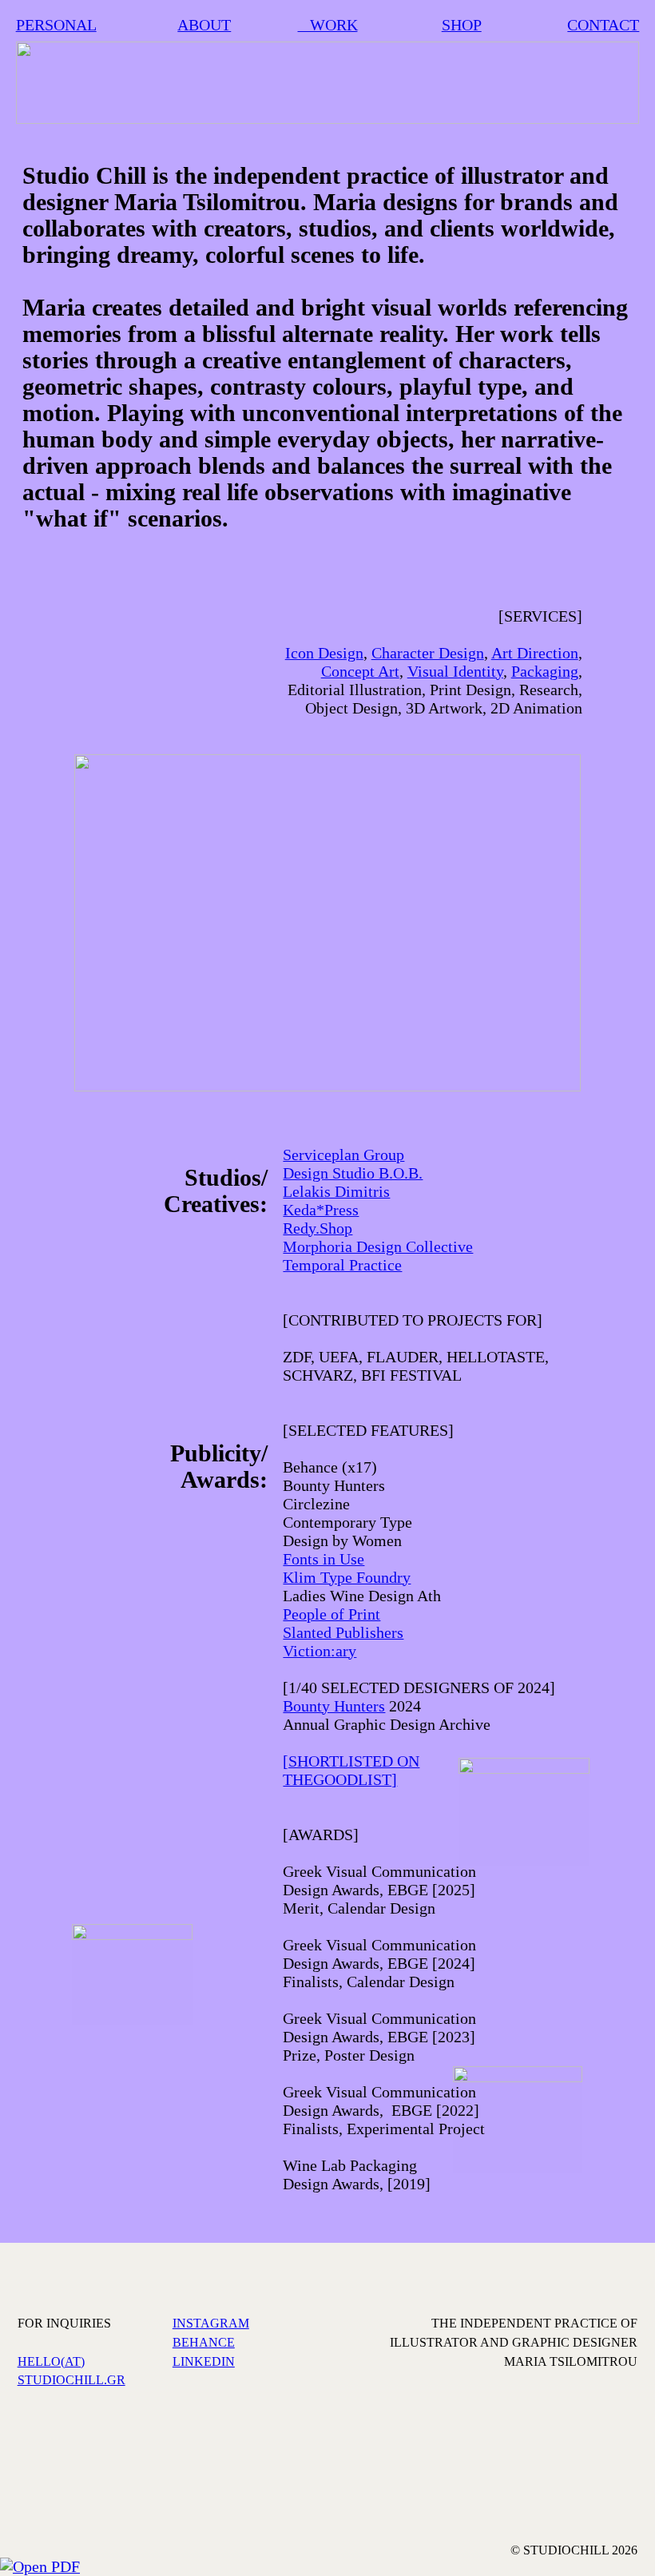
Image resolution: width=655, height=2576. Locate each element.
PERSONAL (56, 25)
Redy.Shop (318, 1228)
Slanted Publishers (343, 1632)
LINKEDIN (204, 2361)
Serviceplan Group (343, 1155)
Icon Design (324, 653)
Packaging (545, 671)
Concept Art (360, 671)
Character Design (428, 653)
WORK (328, 25)
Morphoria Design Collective (378, 1246)
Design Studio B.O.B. (353, 1173)
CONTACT (603, 25)
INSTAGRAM (211, 2323)
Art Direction (535, 653)
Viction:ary (320, 1651)
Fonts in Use (324, 1559)
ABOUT (204, 25)
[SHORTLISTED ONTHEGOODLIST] (351, 1770)
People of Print (331, 1614)
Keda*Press (321, 1210)
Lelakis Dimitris (336, 1191)
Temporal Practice (342, 1265)
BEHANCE (204, 2342)
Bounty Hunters (334, 1706)
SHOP (462, 25)
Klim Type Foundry (347, 1577)
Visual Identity (455, 671)
